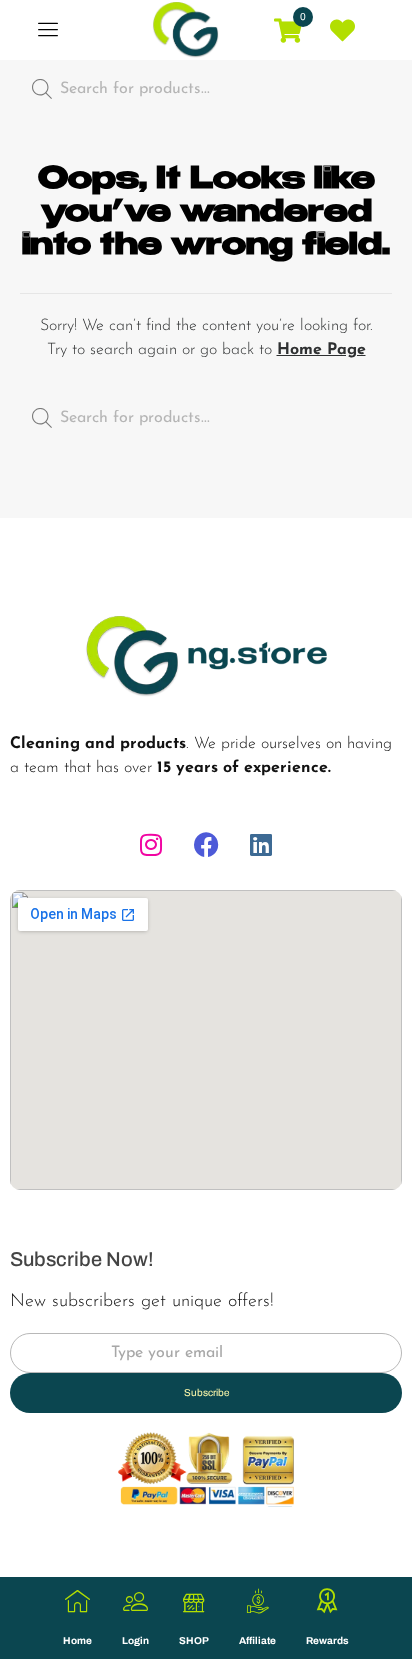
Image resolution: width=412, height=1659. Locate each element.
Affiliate (257, 1640)
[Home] (77, 1601)
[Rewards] (327, 1601)
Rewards (327, 1640)
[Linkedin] (261, 845)
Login (135, 1640)
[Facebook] (206, 845)
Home (77, 1640)
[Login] (135, 1601)
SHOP (194, 1640)
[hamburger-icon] (48, 30)
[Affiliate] (257, 1601)
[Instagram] (151, 845)
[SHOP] (194, 1601)
